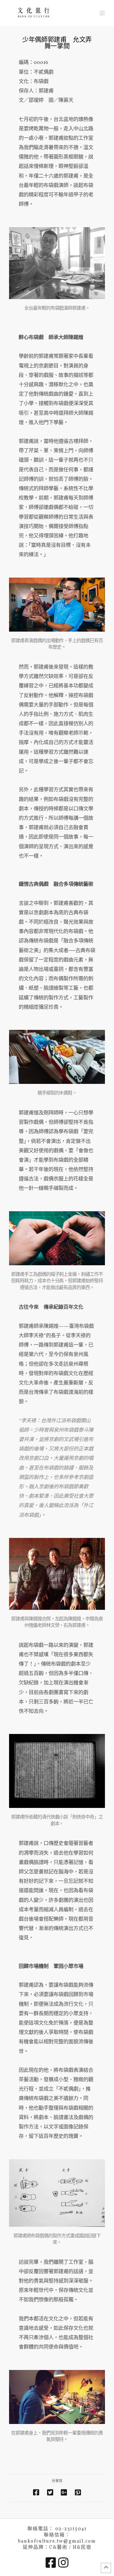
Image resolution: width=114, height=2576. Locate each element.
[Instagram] (63, 2562)
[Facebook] (51, 2562)
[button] (102, 14)
